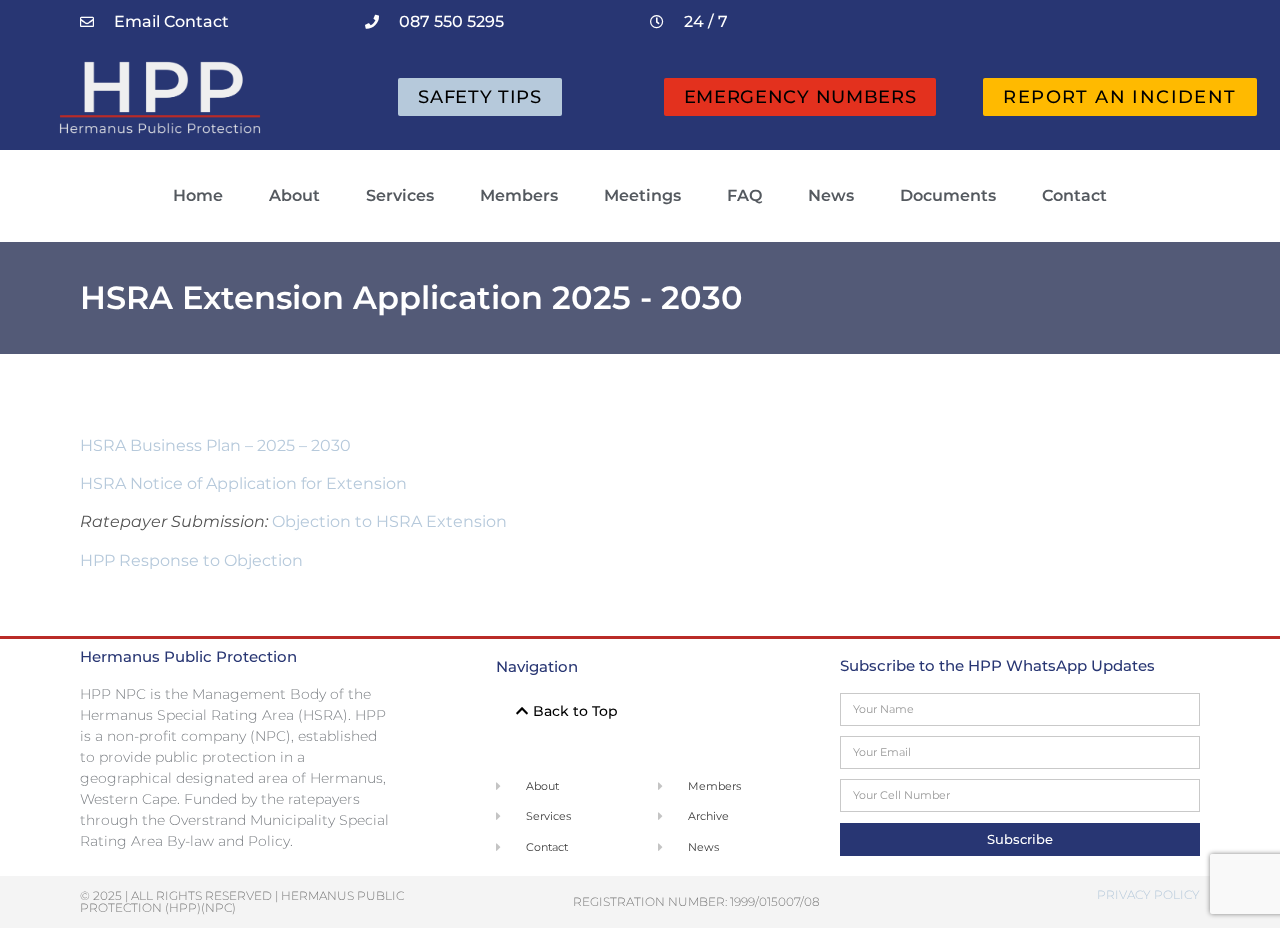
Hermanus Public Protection (188, 656)
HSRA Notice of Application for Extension (243, 483)
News (831, 195)
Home (198, 195)
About (294, 195)
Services (400, 195)
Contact (1074, 195)
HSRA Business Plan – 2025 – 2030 (215, 445)
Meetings (642, 195)
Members (519, 195)
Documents (948, 195)
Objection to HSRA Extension (389, 521)
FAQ (744, 195)
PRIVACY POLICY (1148, 894)
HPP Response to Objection (191, 560)
